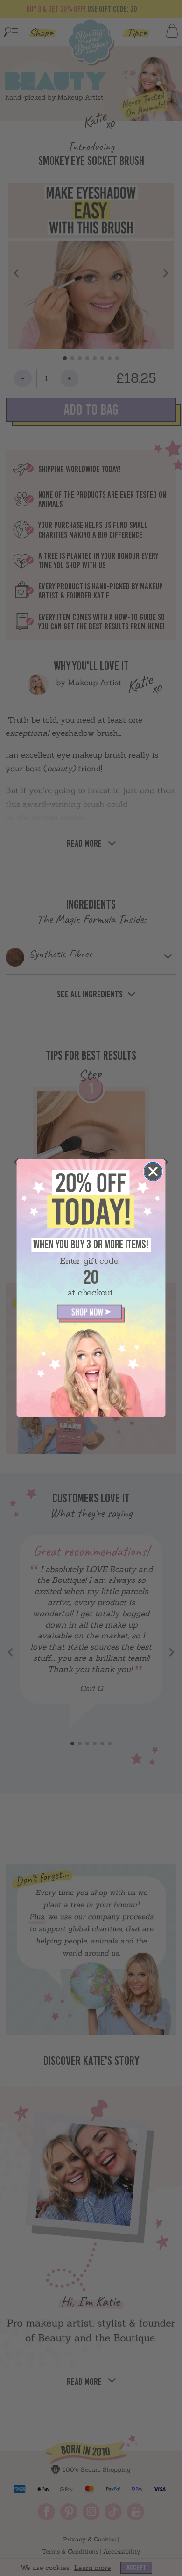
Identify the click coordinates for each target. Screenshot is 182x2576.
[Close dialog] (153, 1171)
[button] (91, 1314)
